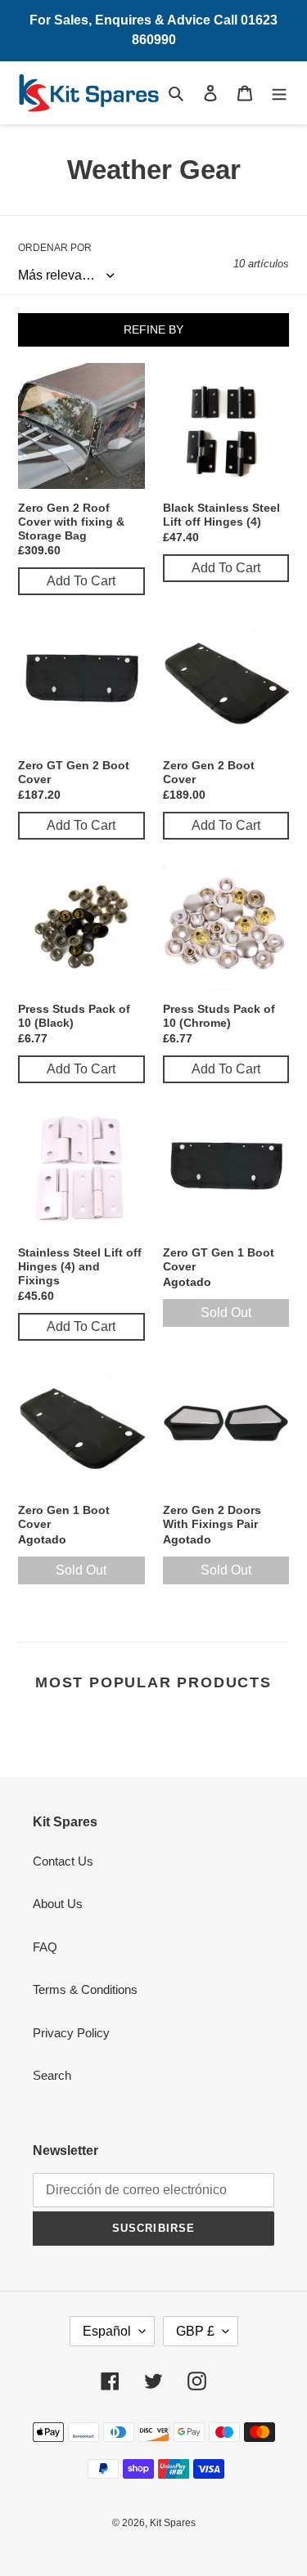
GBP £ (195, 2331)
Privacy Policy (71, 2033)
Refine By (153, 329)
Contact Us (63, 1861)
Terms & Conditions (85, 1989)
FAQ (45, 1947)
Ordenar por (55, 248)
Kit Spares (173, 2523)
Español (107, 2331)
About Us (58, 1904)
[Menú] (279, 93)
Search (52, 2075)
